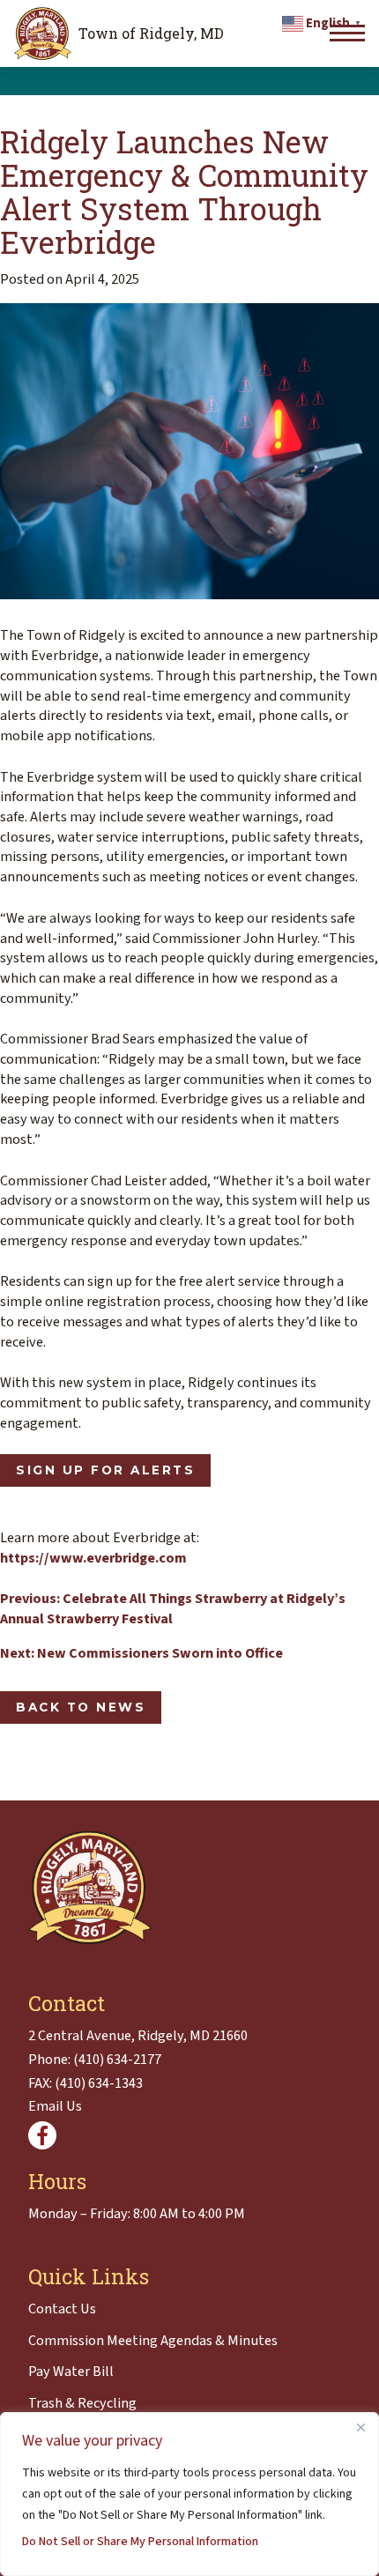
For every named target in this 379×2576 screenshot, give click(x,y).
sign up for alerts (105, 1470)
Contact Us (62, 2309)
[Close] (360, 2427)
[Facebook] (42, 2135)
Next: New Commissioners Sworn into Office (141, 1653)
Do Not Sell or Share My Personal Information (140, 2542)
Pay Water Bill (71, 2372)
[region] (189, 2494)
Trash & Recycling (82, 2403)
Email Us (55, 2106)
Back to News (81, 1707)
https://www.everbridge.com (93, 1558)
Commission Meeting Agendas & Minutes (153, 2341)
